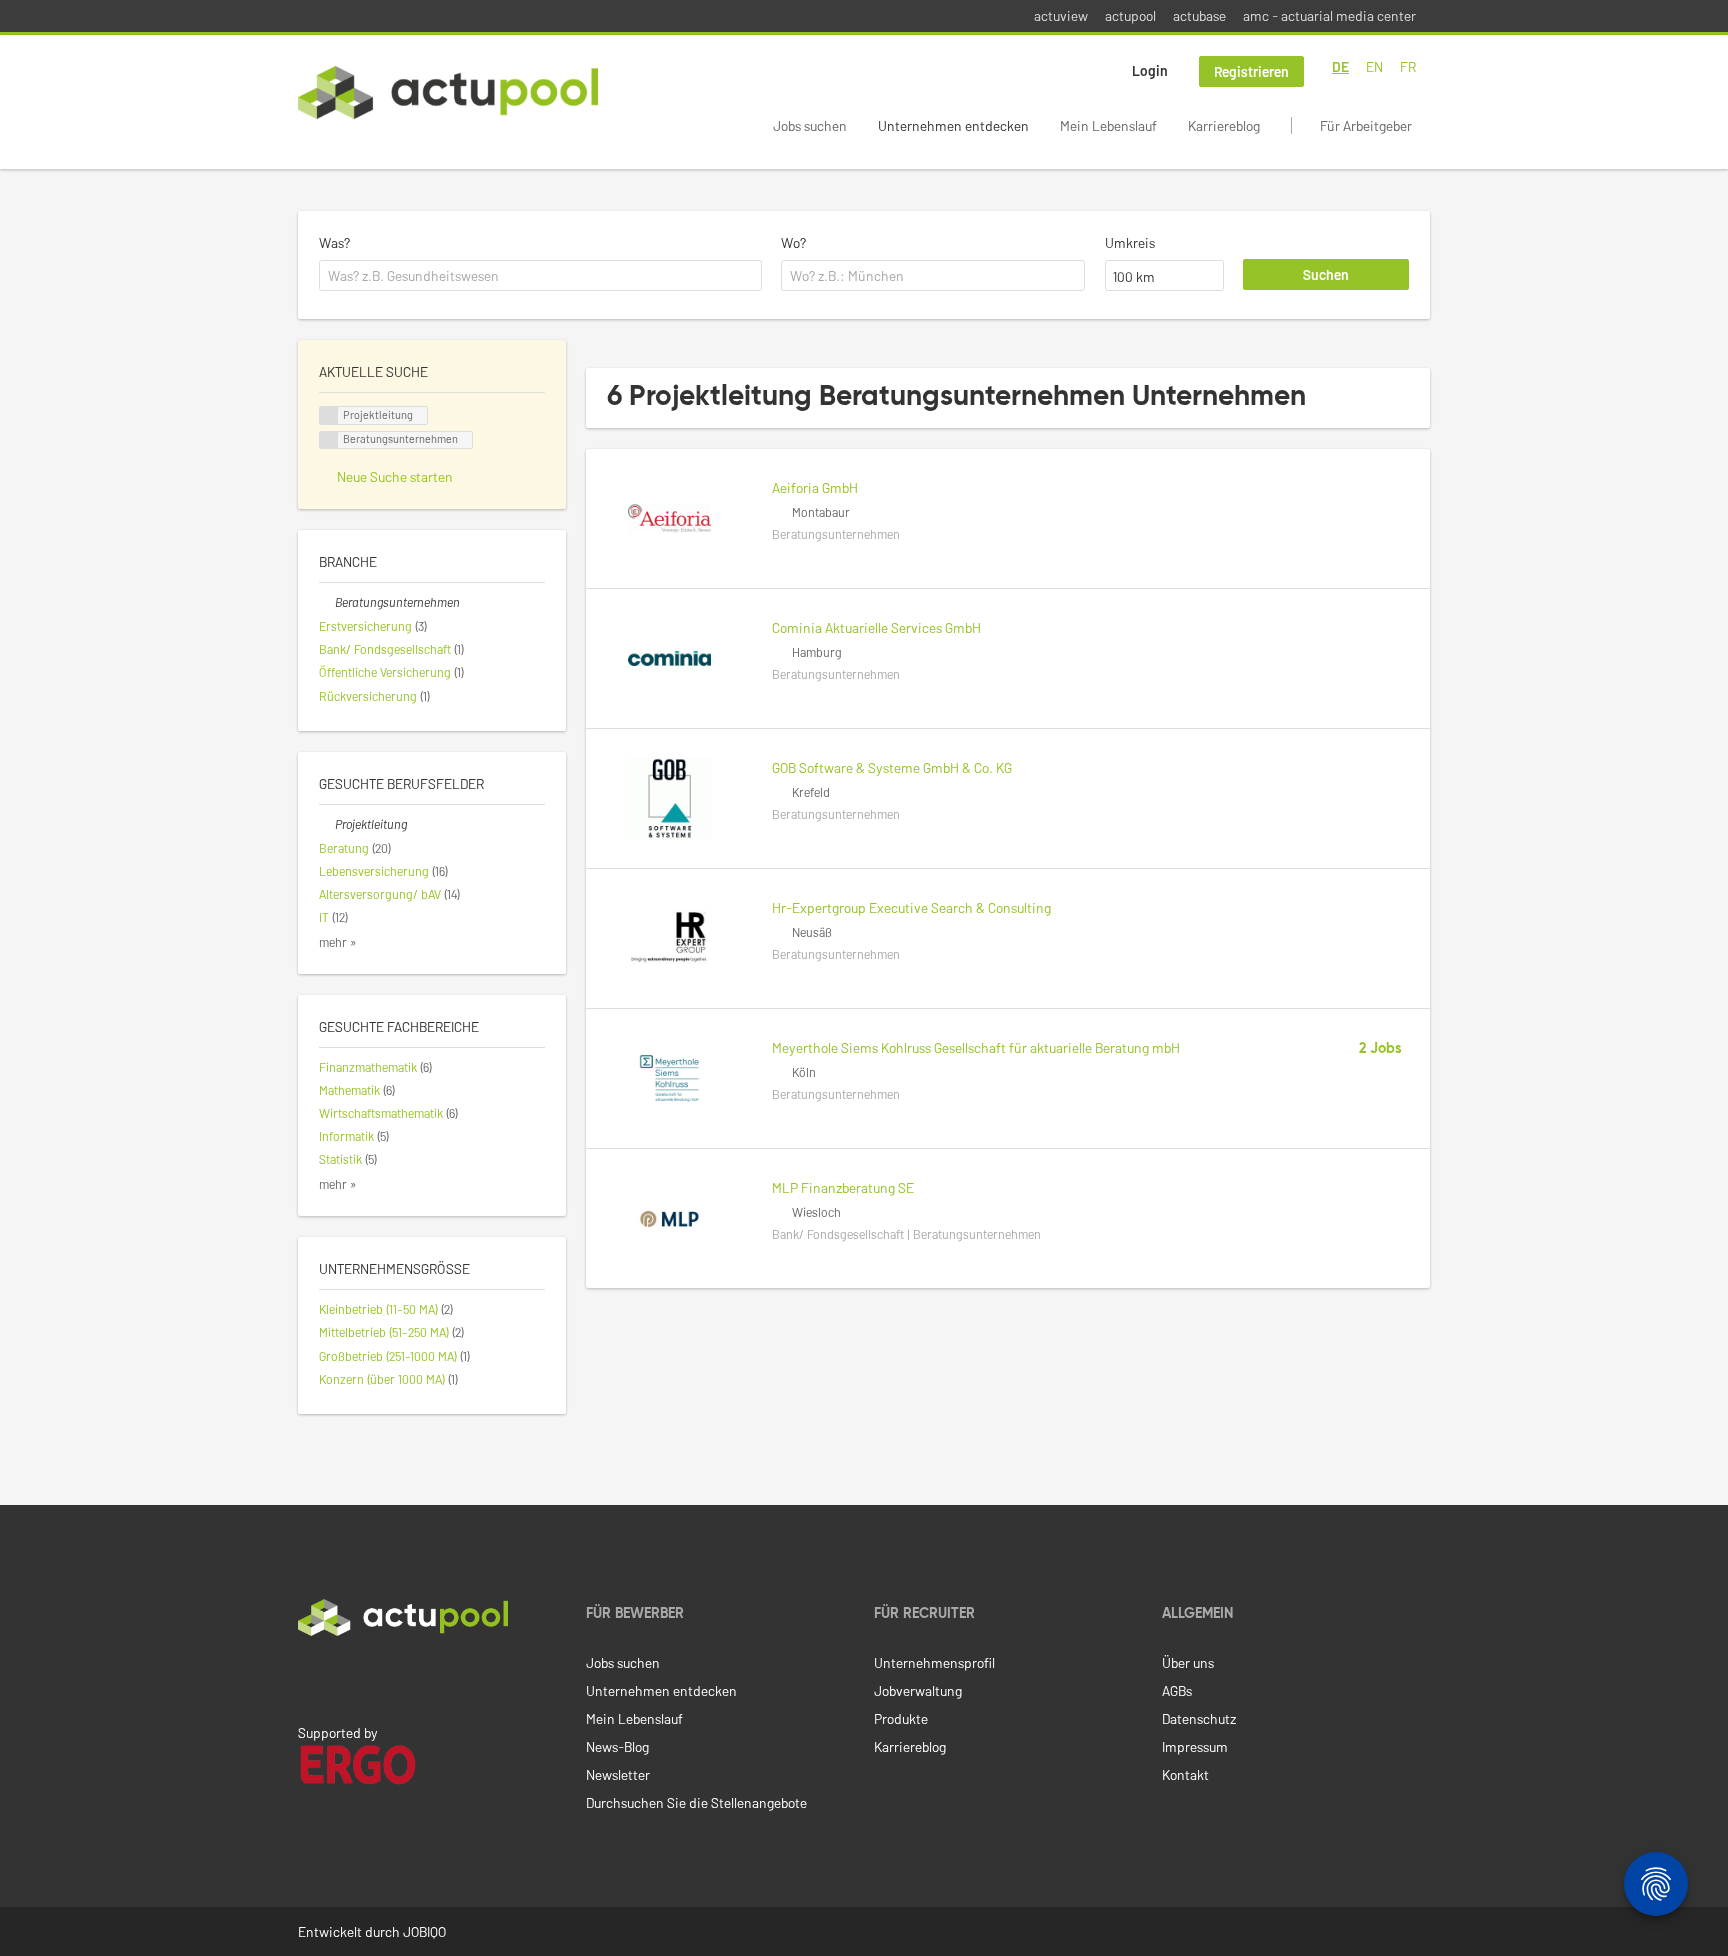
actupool (1130, 15)
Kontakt (1185, 1774)
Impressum (1195, 1746)
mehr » (338, 942)
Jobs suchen (810, 125)
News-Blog (617, 1746)
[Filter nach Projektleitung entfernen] (327, 824)
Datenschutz (1199, 1718)
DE (1340, 66)
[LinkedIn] (309, 1678)
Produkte (901, 1718)
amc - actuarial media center (1329, 15)
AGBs (1177, 1690)
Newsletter (618, 1774)
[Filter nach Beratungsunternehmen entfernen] (327, 602)
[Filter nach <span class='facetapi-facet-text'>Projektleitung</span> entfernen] (329, 415)
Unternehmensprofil (934, 1662)
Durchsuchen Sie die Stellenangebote (696, 1802)
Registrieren (1251, 71)
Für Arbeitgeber (1366, 125)
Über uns (1188, 1662)
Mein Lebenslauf (1108, 125)
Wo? (793, 242)
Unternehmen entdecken (953, 125)
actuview (1061, 15)
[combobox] (540, 276)
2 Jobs (1380, 1049)
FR (1408, 66)
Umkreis (1130, 242)
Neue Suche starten (395, 476)
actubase (1199, 15)
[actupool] (448, 92)
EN (1374, 66)
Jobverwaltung (918, 1690)
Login (1150, 70)
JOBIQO (424, 1931)
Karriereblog (1224, 125)
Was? (334, 242)
